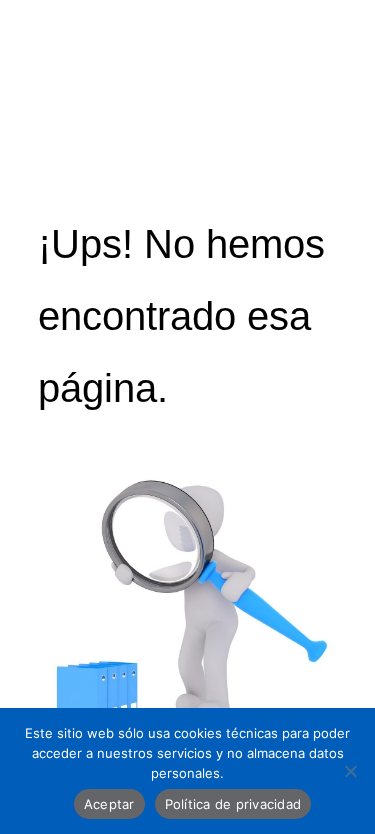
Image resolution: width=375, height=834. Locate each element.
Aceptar (109, 804)
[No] (350, 771)
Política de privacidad (233, 804)
